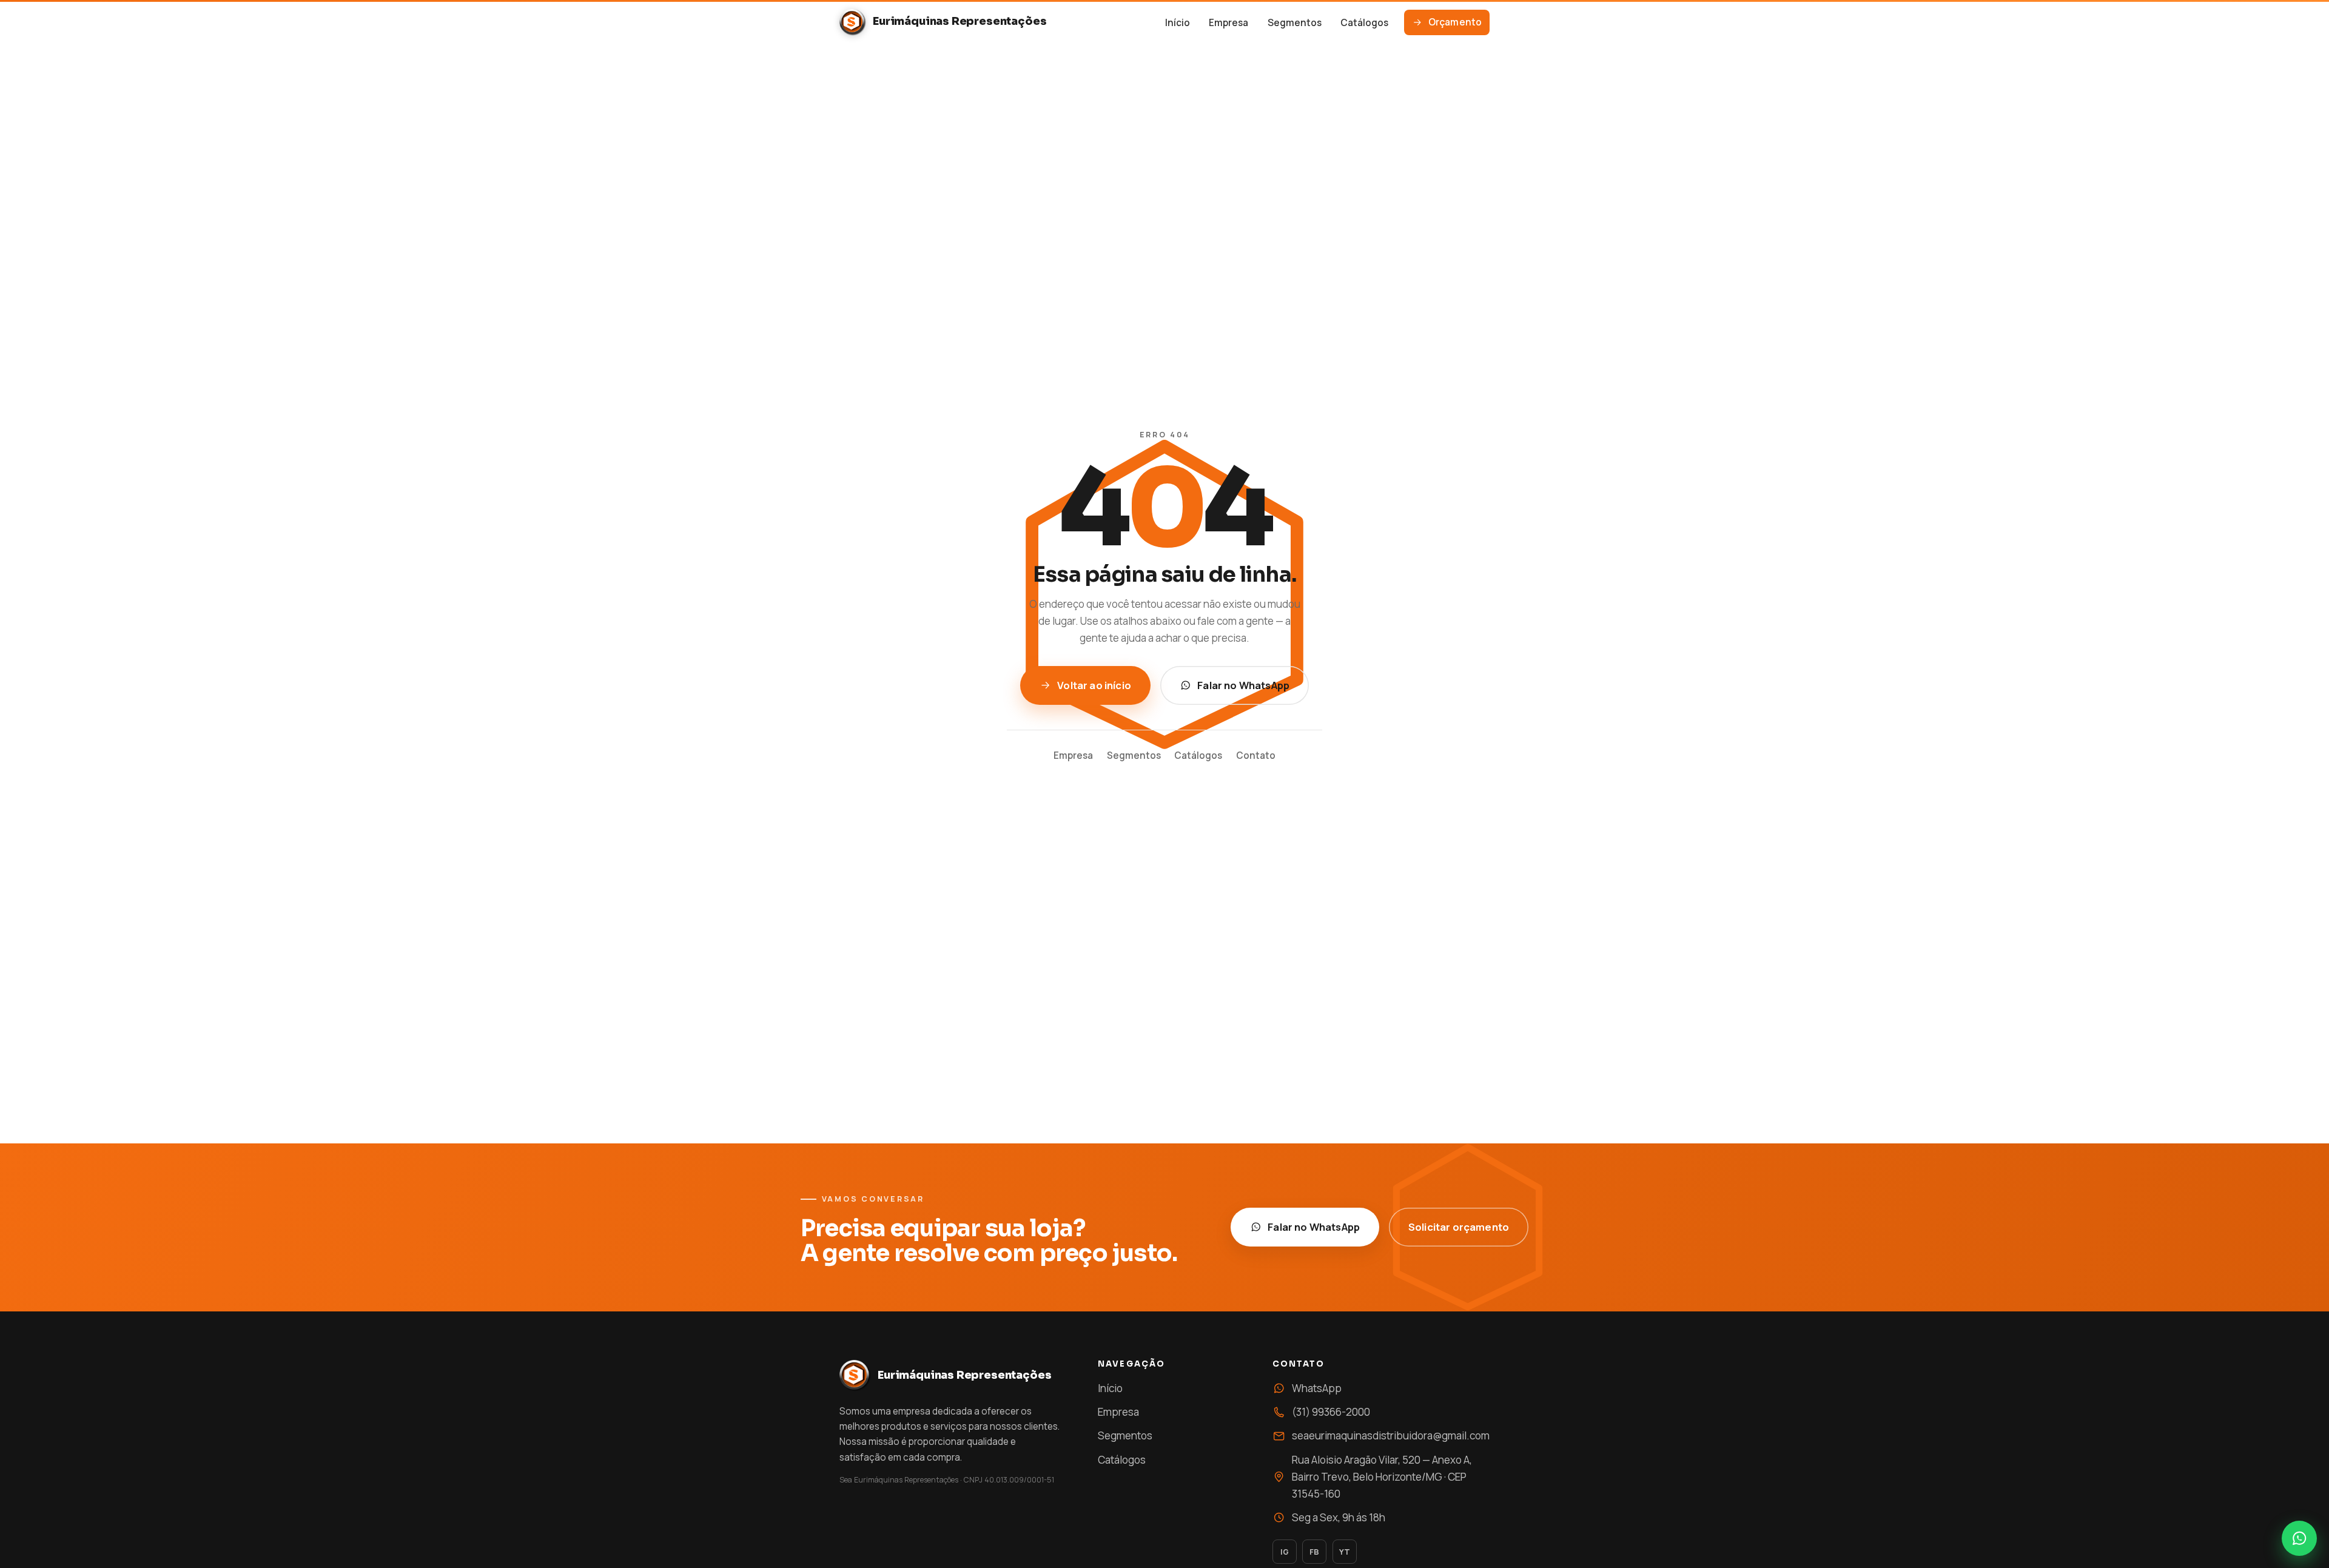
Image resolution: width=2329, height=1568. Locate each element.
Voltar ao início (1094, 685)
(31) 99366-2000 (1331, 1412)
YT (1345, 1552)
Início (1178, 23)
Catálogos (1364, 23)
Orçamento (1455, 22)
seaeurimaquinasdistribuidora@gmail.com (1391, 1435)
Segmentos (1295, 23)
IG (1285, 1552)
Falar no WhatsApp (1243, 685)
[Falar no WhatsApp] (2299, 1538)
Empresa (1228, 23)
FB (1314, 1552)
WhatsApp (1317, 1388)
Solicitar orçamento (1459, 1227)
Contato (1256, 755)
